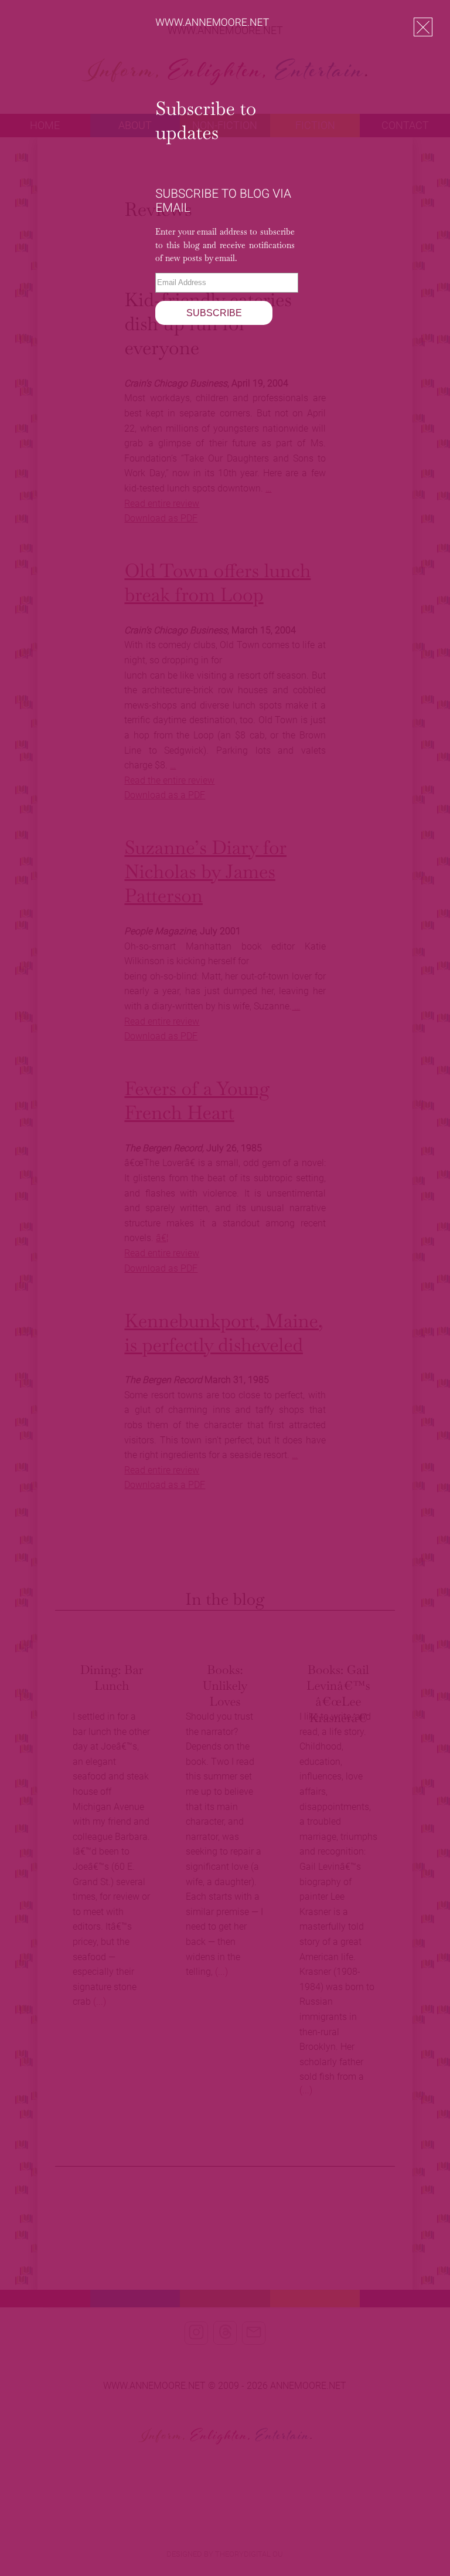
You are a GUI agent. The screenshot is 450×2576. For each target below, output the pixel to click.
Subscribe (214, 313)
